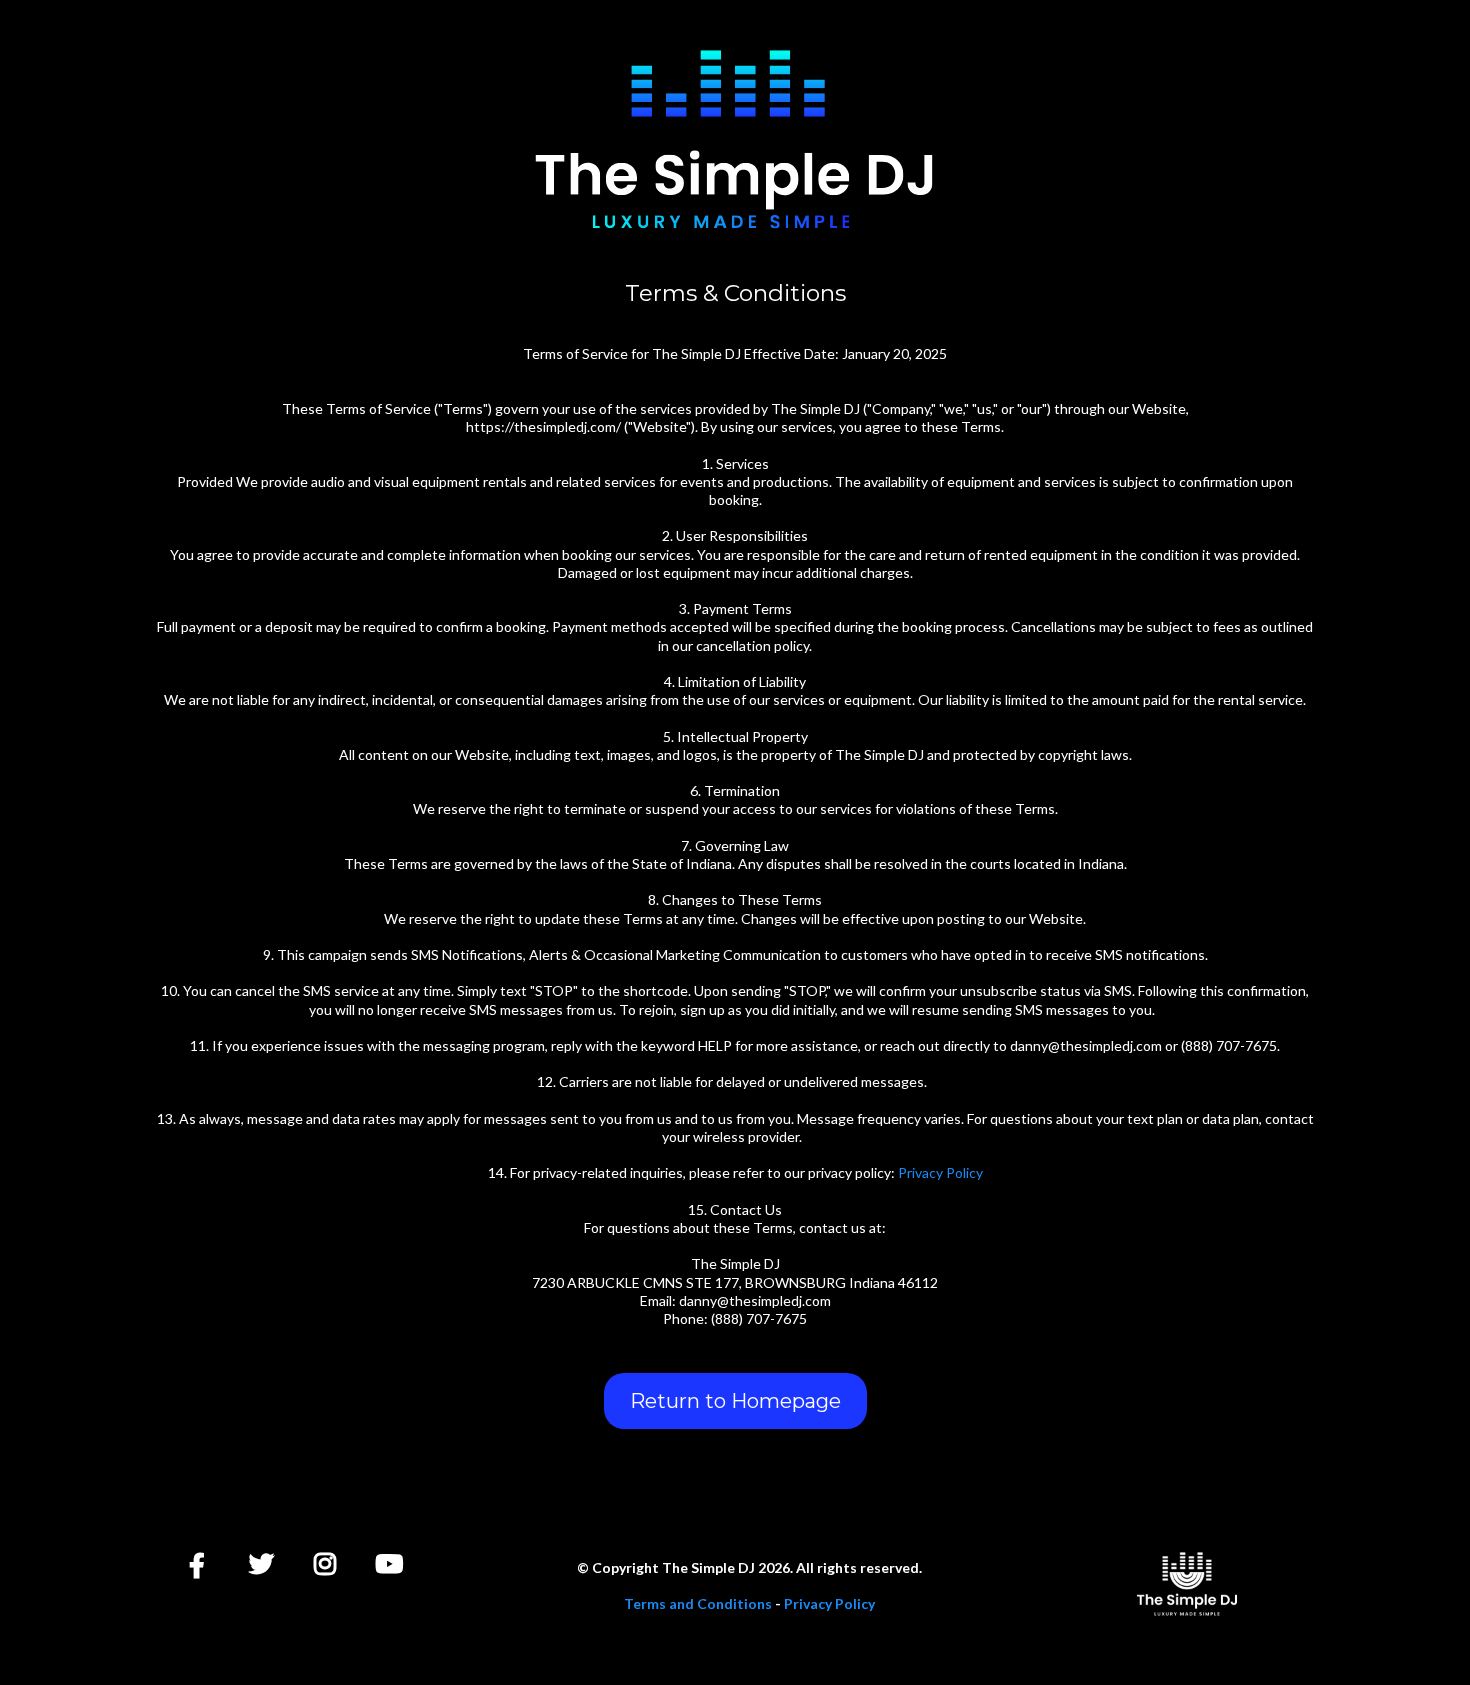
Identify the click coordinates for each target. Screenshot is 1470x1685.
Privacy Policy (940, 1172)
